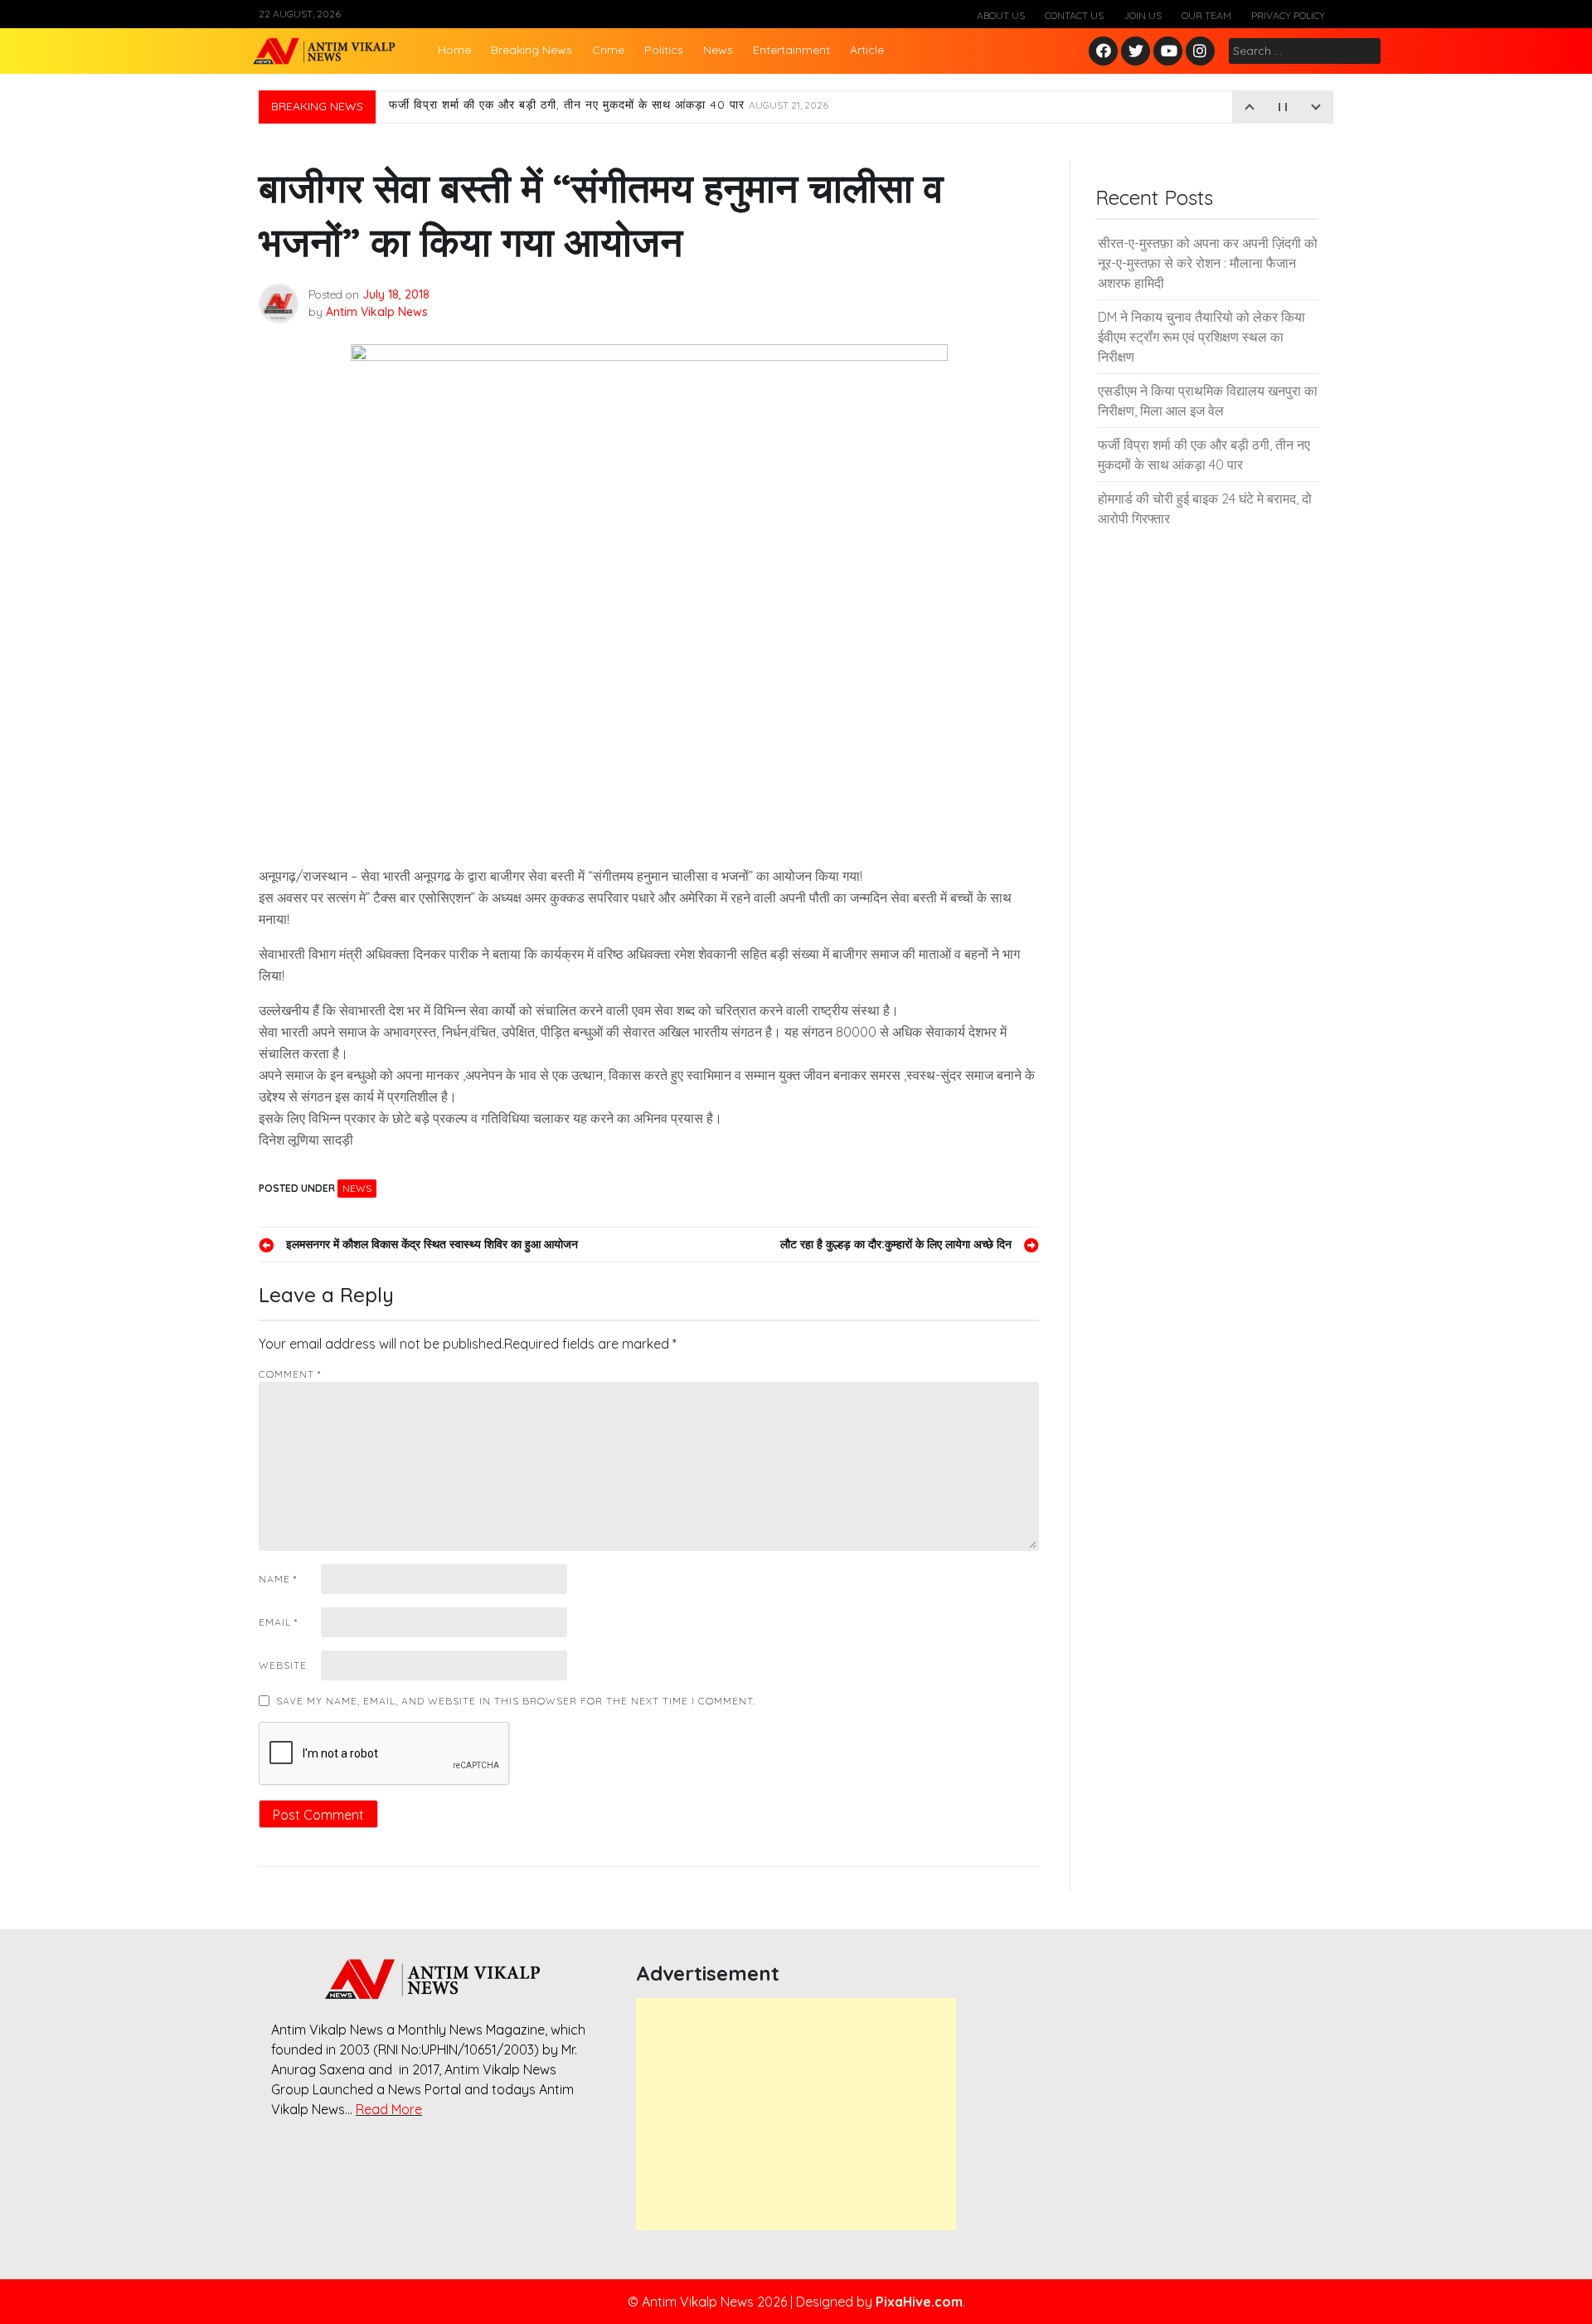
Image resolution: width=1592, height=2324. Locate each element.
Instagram (1204, 52)
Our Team (1206, 15)
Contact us (1074, 15)
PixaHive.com (919, 2302)
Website (283, 1665)
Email (278, 1622)
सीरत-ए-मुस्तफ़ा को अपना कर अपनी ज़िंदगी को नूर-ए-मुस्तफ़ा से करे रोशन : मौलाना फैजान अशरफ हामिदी (1208, 263)
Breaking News (531, 50)
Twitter (1136, 52)
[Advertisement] (796, 2114)
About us (1001, 15)
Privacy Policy (1288, 15)
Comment (290, 1374)
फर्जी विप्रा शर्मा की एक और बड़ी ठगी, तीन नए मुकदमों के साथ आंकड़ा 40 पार (609, 107)
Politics (664, 50)
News (718, 50)
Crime (608, 50)
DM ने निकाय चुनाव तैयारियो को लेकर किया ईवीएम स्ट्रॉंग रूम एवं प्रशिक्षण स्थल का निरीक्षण (1201, 337)
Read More (389, 2109)
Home (454, 50)
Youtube (1169, 52)
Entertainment (791, 50)
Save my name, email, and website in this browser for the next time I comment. (516, 1701)
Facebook (1106, 52)
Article (867, 50)
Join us (1143, 15)
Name (278, 1579)
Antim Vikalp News (377, 312)
